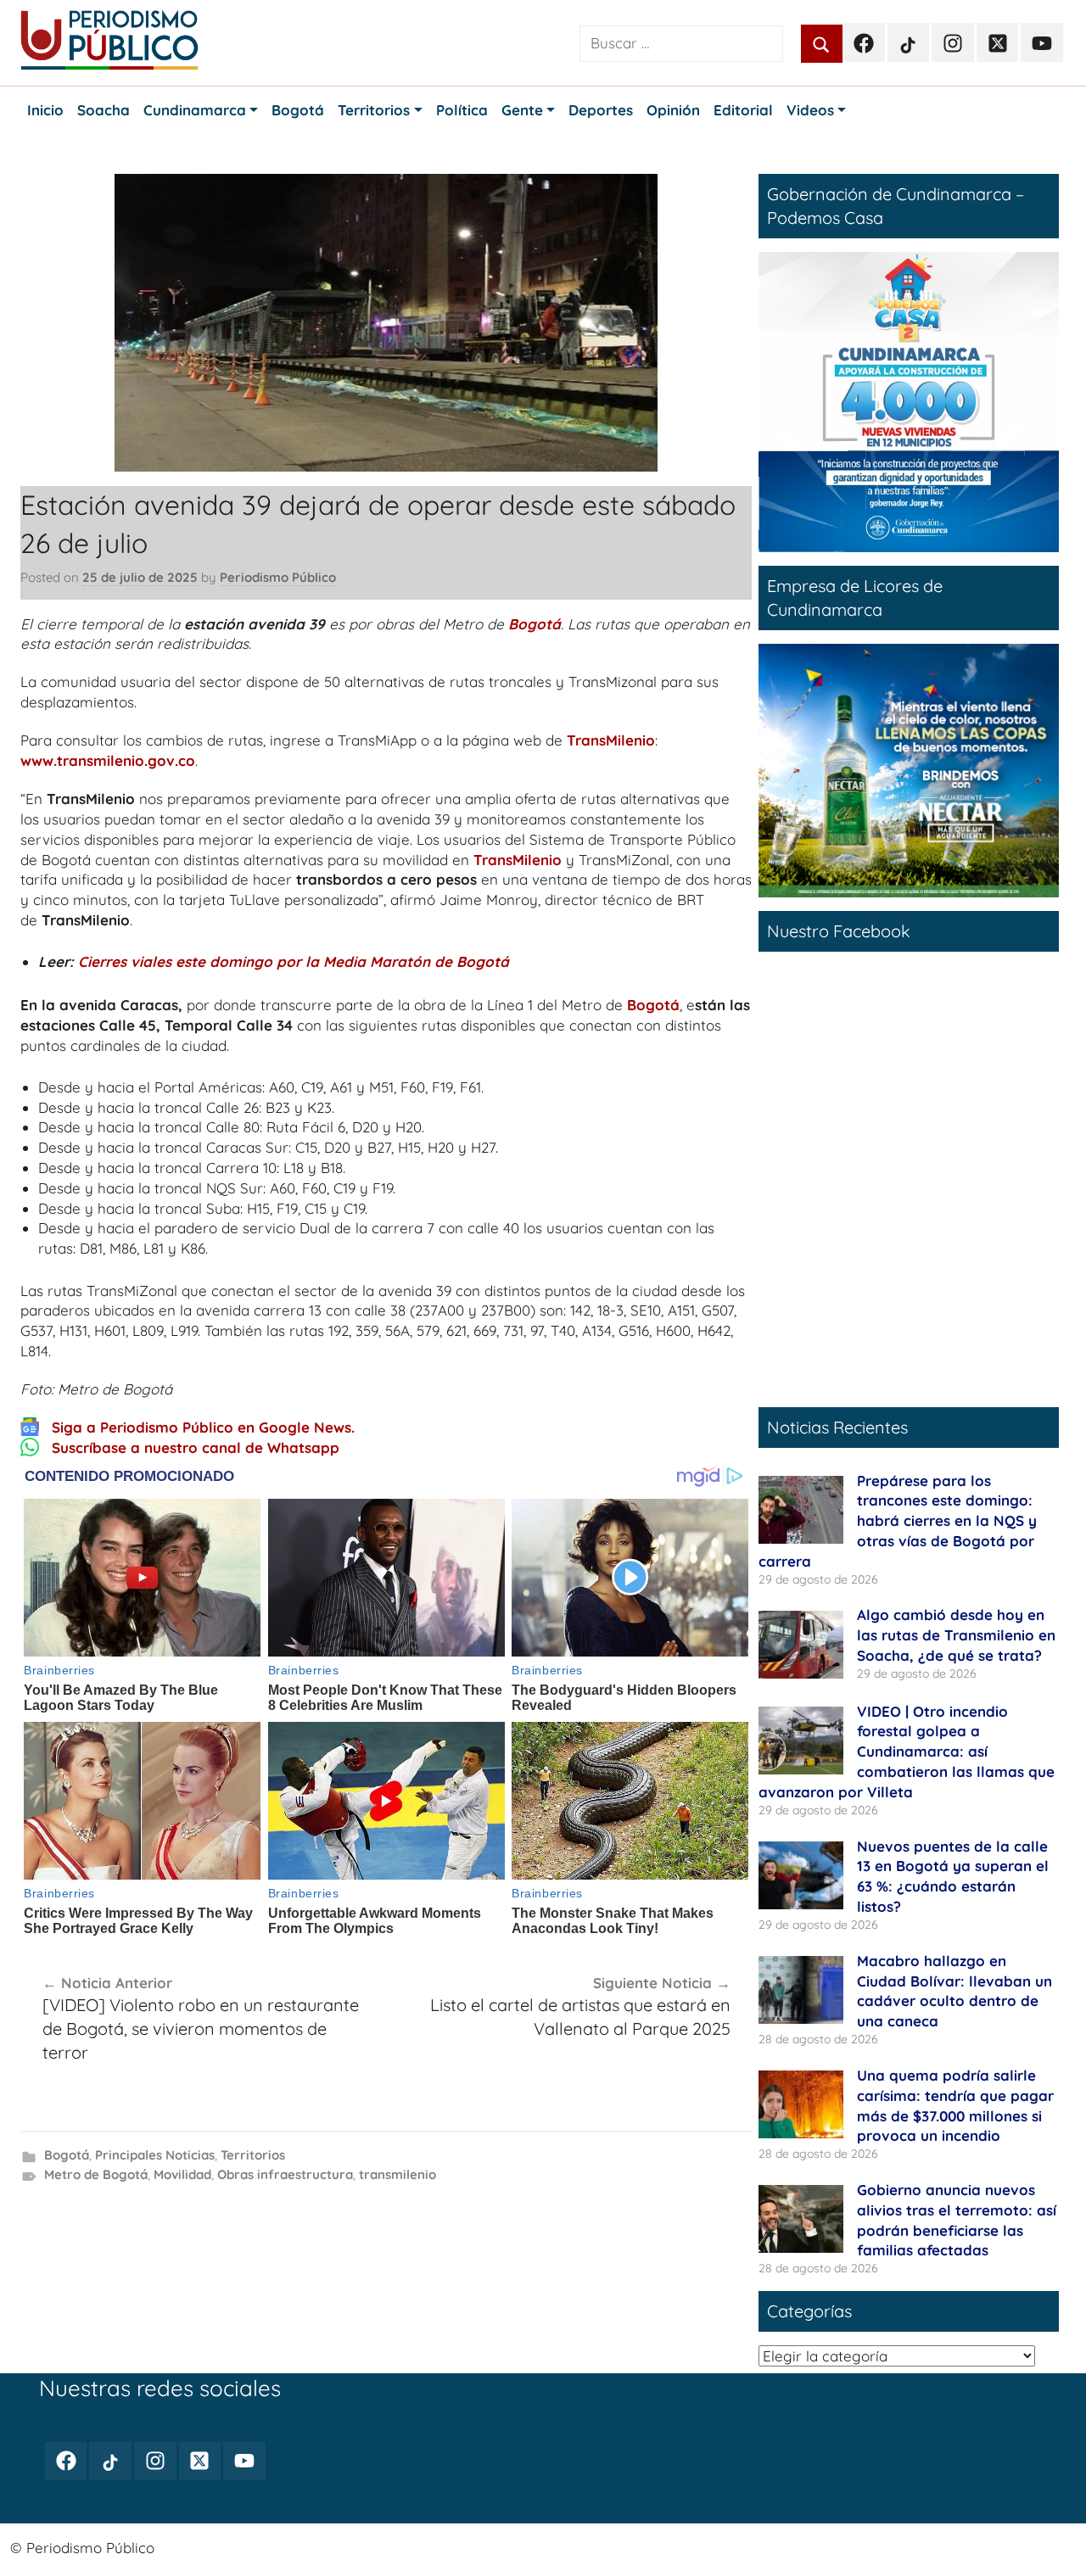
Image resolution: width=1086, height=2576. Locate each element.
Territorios (253, 2155)
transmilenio (397, 2174)
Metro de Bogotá (96, 2174)
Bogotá (535, 624)
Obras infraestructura (285, 2174)
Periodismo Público (278, 577)
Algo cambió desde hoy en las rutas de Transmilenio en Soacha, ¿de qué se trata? (956, 1635)
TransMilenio (611, 740)
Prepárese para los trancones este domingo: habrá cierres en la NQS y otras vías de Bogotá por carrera (898, 1521)
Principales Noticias (155, 2155)
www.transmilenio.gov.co (108, 760)
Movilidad (182, 2174)
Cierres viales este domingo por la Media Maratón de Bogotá (294, 961)
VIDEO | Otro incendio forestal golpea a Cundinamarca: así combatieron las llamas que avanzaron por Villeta (907, 1752)
